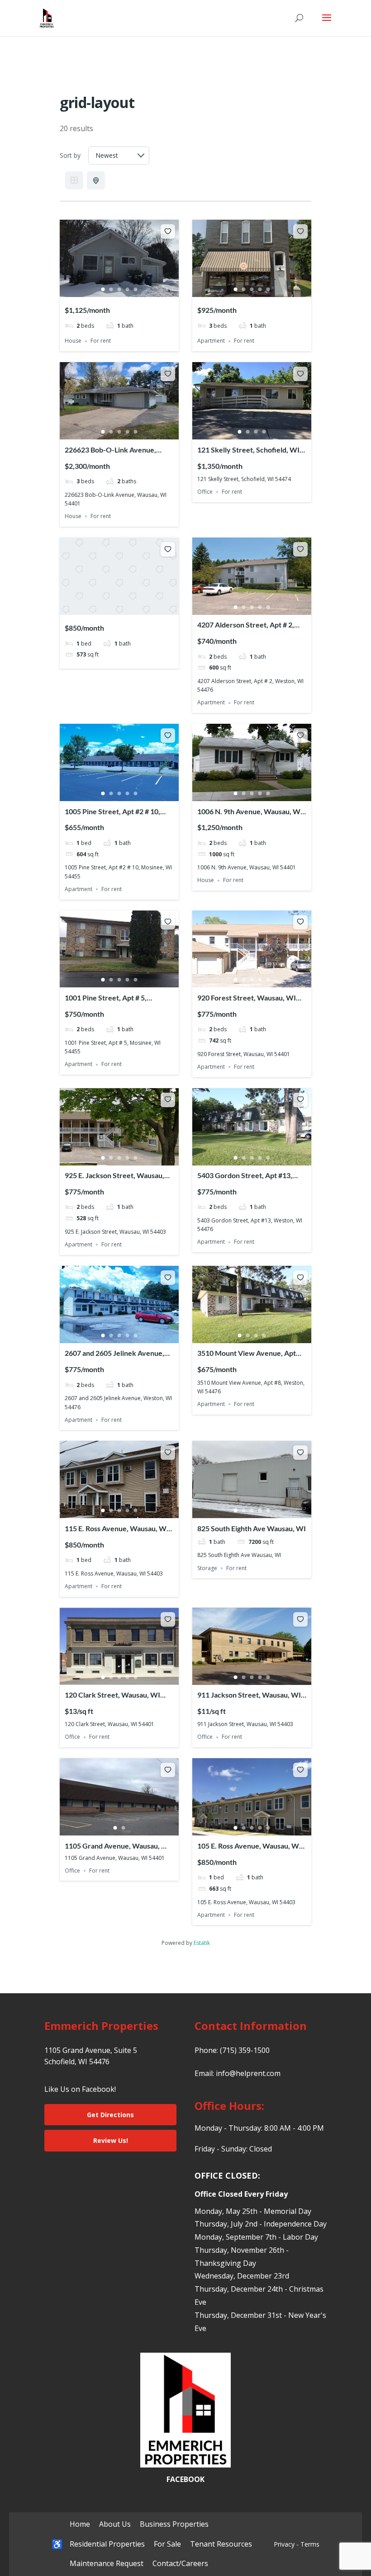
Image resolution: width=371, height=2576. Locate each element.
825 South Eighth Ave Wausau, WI (252, 1528)
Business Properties (174, 2524)
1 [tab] (103, 289)
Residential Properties (107, 2544)
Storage (207, 1568)
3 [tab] (119, 289)
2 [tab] (111, 289)
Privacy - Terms (297, 2544)
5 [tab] (136, 289)
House (73, 341)
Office (205, 492)
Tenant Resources (221, 2544)
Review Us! (111, 2140)
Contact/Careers (180, 2563)
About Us (115, 2524)
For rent (101, 341)
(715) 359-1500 (245, 2050)
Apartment (211, 341)
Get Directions (110, 2115)
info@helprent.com (248, 2073)
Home (80, 2524)
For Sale (167, 2544)
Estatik (202, 1943)
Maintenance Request (107, 2563)
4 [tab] (128, 289)
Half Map (96, 180)
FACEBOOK (185, 2479)
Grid (74, 180)
